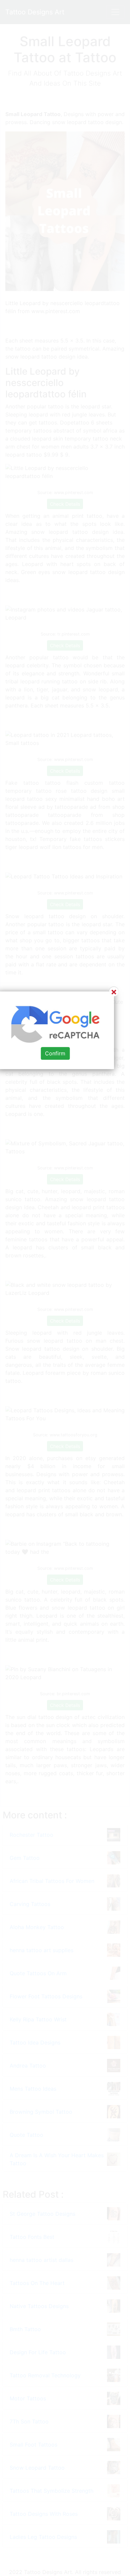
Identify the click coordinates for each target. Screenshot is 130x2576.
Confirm (55, 1053)
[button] (65, 1288)
